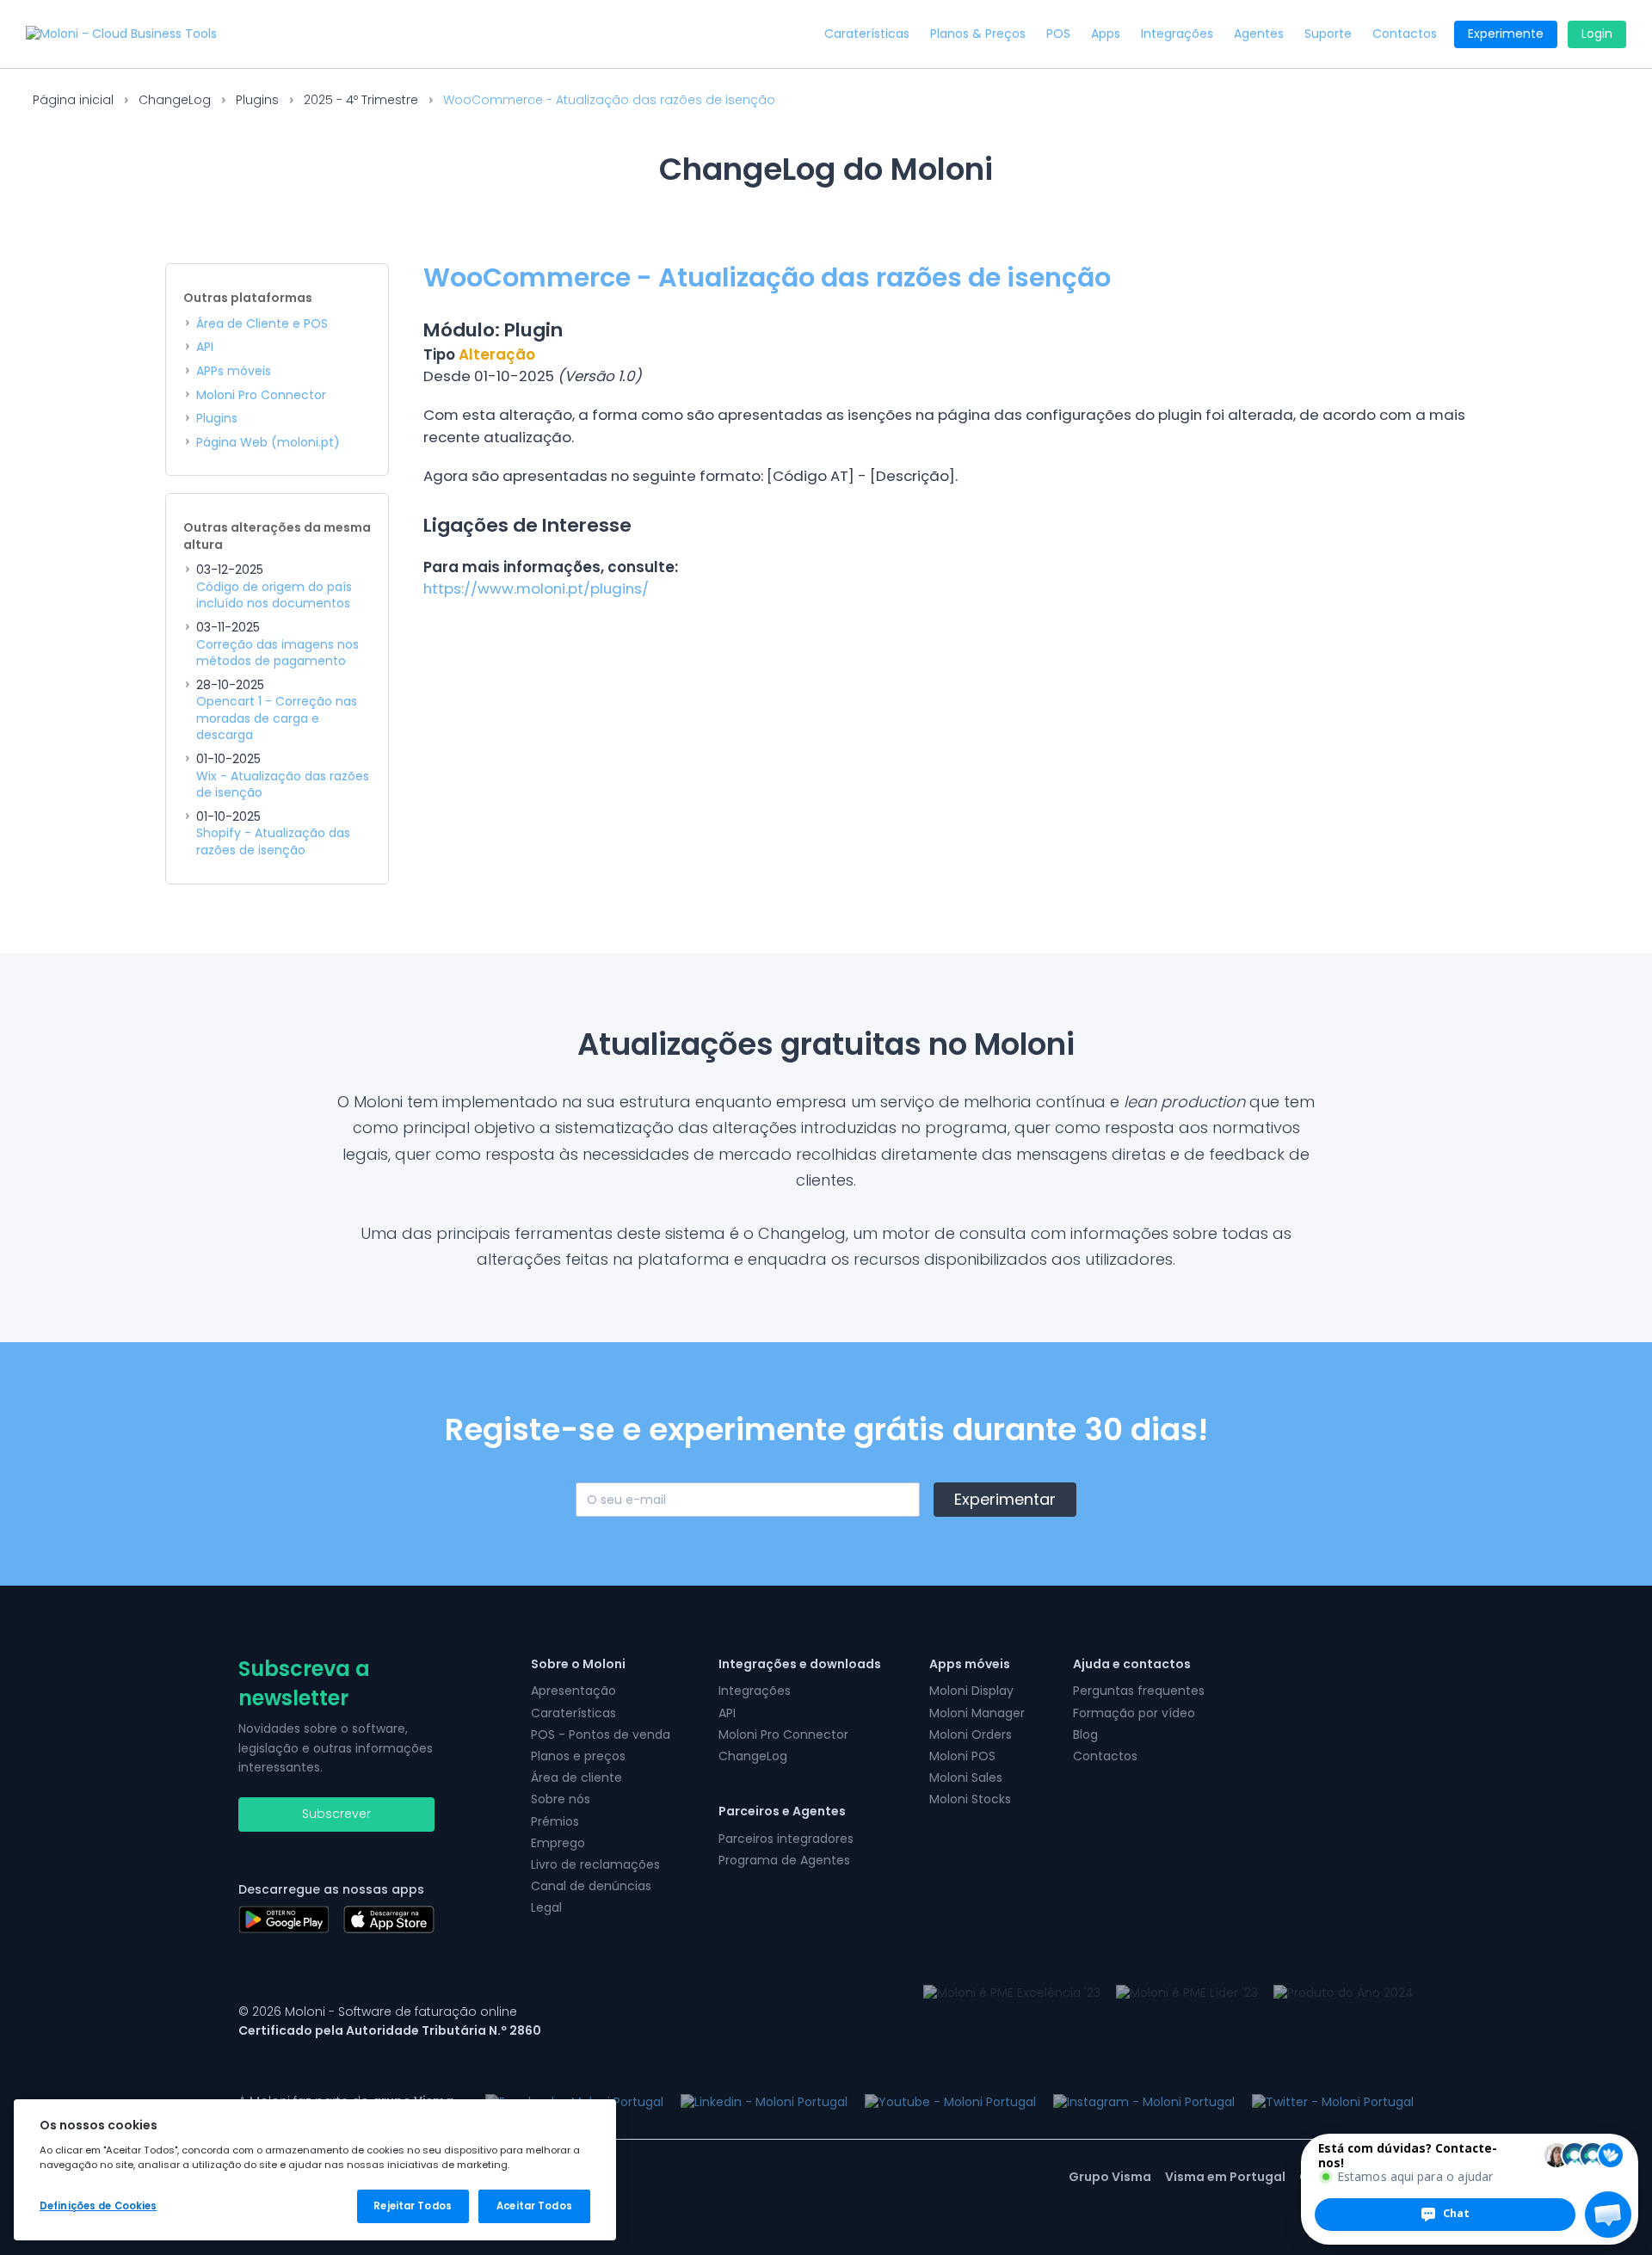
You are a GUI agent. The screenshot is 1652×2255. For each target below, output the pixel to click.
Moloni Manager (977, 1713)
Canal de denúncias (591, 1886)
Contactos (1405, 34)
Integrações (1177, 34)
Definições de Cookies (98, 2206)
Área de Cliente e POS (262, 324)
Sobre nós (561, 1799)
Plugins (257, 100)
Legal (546, 1907)
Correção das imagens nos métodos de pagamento (277, 653)
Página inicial (73, 100)
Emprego (558, 1843)
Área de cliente (576, 1778)
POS (1058, 34)
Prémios (555, 1821)
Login (1597, 34)
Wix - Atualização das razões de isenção (283, 785)
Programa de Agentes (784, 1860)
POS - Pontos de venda (601, 1734)
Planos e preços (578, 1756)
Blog (1085, 1734)
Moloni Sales (966, 1778)
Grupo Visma (1110, 2177)
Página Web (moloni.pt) (268, 443)
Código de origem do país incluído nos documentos (274, 596)
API (205, 347)
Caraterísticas (867, 34)
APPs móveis (234, 371)
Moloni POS (962, 1756)
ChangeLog (175, 100)
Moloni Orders (971, 1734)
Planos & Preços (978, 34)
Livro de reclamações (595, 1864)
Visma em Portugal (1225, 2177)
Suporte (1328, 34)
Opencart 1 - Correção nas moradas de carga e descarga (277, 718)
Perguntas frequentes (1139, 1691)
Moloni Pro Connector (261, 395)
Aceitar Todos (534, 2206)
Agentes (1259, 34)
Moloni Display (971, 1691)
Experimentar (1005, 1499)
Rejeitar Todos (413, 2206)
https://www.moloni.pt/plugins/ (536, 588)
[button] (1608, 2215)
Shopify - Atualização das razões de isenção (273, 842)
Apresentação (573, 1691)
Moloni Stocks (970, 1799)
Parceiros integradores (786, 1839)
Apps (1106, 34)
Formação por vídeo (1134, 1713)
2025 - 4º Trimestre (361, 100)
